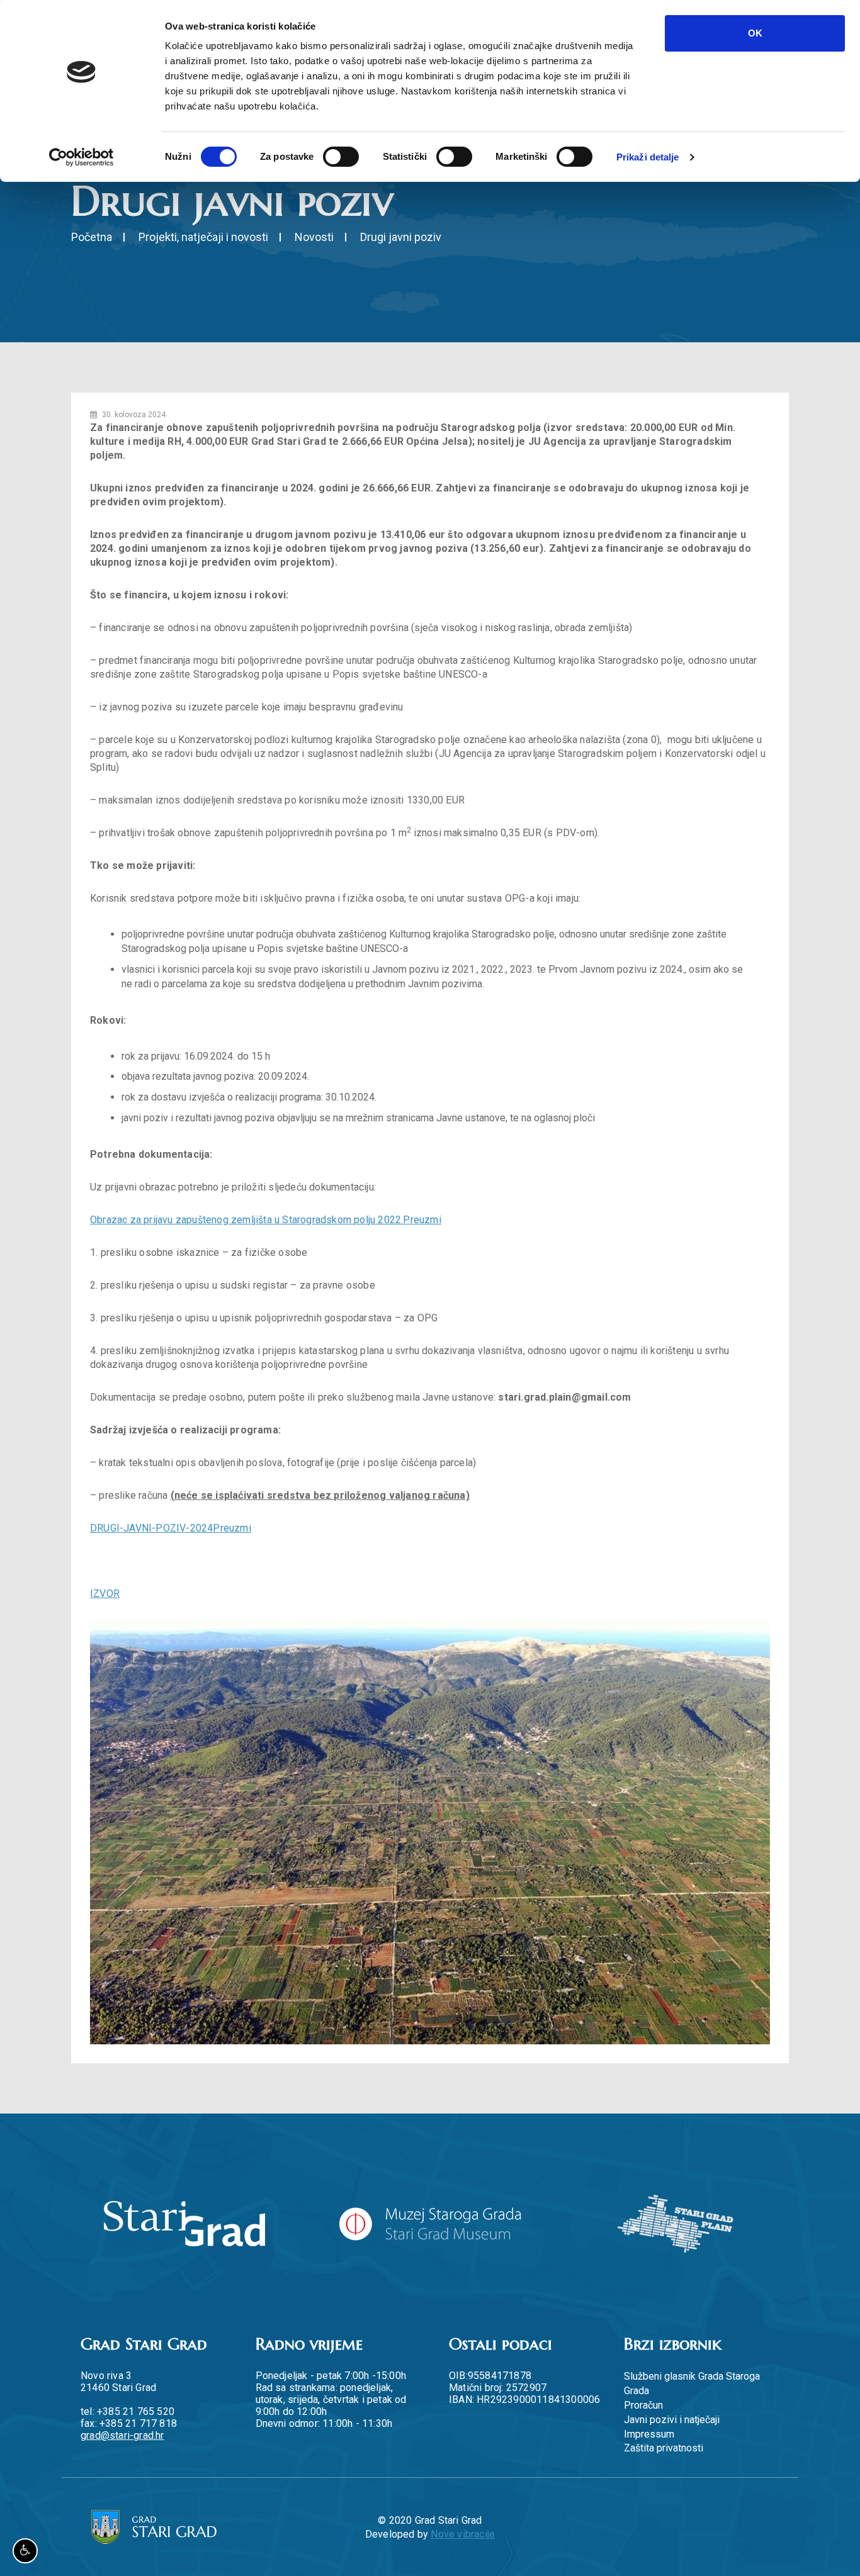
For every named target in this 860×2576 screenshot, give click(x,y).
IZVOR (105, 1593)
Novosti (314, 237)
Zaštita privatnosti (664, 2448)
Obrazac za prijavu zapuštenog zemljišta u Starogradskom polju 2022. (246, 1220)
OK (755, 33)
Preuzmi (422, 1220)
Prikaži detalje (648, 157)
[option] (430, 1832)
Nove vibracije (463, 2534)
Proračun (643, 2405)
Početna (92, 237)
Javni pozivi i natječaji (672, 2420)
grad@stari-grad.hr (122, 2435)
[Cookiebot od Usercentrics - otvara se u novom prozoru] (82, 157)
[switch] (341, 157)
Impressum (649, 2434)
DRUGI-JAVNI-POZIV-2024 (151, 1528)
